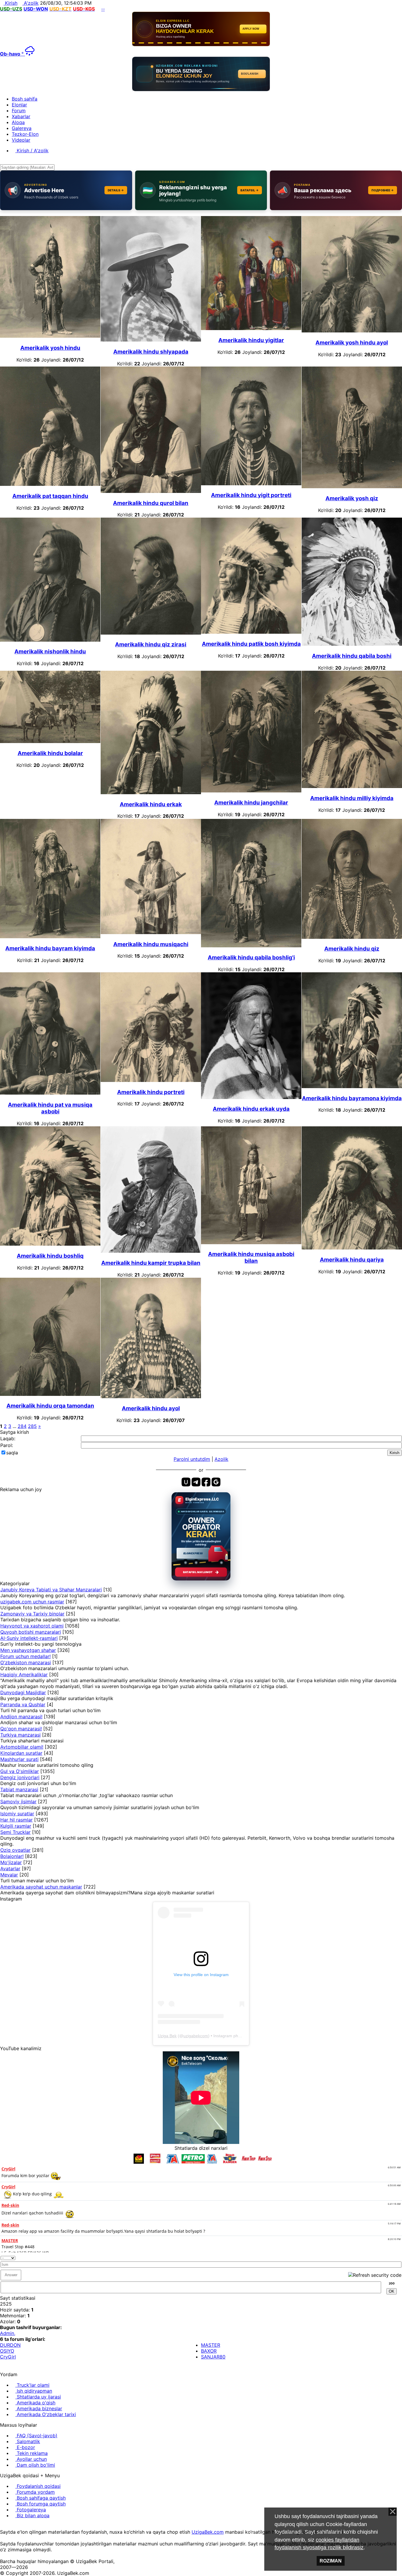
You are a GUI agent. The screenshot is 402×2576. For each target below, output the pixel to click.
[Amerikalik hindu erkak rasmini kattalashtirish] (151, 792)
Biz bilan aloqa (32, 2515)
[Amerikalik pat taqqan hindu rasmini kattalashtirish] (50, 484)
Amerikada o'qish (35, 2403)
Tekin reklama (31, 2453)
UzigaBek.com (208, 2532)
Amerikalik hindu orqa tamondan (50, 1406)
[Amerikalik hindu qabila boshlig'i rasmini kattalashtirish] (251, 946)
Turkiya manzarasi (20, 1735)
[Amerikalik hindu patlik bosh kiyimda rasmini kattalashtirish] (251, 632)
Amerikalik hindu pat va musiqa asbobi (50, 1108)
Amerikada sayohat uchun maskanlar (41, 1887)
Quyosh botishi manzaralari (31, 1632)
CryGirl (8, 2357)
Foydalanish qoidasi (38, 2486)
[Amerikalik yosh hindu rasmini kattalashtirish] (50, 336)
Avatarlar (10, 1869)
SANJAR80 (213, 2357)
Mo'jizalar (11, 1862)
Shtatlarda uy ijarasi (38, 2397)
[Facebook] (7, 2526)
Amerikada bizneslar (39, 2408)
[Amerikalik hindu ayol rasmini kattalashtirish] (151, 1396)
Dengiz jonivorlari (20, 1777)
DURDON (10, 2345)
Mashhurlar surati (19, 1759)
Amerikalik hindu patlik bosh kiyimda (251, 644)
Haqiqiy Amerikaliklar (24, 1675)
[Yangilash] (393, 2257)
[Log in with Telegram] (196, 1482)
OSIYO (7, 2351)
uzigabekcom (196, 2036)
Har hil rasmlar (16, 1820)
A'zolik (30, 3)
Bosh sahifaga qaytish (40, 2498)
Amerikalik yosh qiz (352, 498)
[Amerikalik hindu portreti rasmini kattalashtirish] (151, 1080)
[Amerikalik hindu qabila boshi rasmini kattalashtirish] (352, 644)
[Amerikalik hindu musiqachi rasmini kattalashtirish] (151, 932)
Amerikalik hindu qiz (352, 949)
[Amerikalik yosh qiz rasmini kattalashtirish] (352, 486)
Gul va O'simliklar (20, 1771)
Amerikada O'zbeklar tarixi (46, 2414)
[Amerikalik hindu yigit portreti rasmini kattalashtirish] (251, 484)
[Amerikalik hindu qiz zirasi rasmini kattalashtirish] (151, 633)
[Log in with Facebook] (206, 1482)
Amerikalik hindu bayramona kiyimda (352, 1098)
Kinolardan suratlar (21, 1753)
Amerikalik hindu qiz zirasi (151, 644)
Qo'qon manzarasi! (21, 1729)
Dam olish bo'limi (35, 2465)
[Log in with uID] (186, 1482)
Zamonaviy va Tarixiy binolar (32, 1614)
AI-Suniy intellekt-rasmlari (29, 1638)
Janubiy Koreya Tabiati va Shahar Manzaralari (51, 1590)
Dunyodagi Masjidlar (23, 1692)
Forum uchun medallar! (25, 1656)
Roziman (331, 2561)
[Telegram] (17, 2526)
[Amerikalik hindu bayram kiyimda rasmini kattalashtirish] (50, 936)
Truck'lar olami (32, 2385)
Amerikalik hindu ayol (151, 1408)
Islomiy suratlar (17, 1814)
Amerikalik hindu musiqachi (151, 944)
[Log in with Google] (216, 1482)
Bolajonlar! (12, 1856)
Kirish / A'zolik (32, 150)
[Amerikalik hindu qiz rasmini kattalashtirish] (352, 937)
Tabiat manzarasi (19, 1789)
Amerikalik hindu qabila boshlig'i (251, 957)
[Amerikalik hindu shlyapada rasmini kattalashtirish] (151, 340)
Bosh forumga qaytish (40, 2504)
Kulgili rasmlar (16, 1826)
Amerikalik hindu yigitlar (251, 340)
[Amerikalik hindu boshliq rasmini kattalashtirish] (50, 1244)
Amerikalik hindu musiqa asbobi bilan (251, 1257)
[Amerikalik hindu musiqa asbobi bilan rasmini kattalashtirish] (251, 1242)
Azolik (221, 1459)
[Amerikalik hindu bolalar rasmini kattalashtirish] (50, 741)
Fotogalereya (31, 2510)
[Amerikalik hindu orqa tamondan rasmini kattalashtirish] (50, 1394)
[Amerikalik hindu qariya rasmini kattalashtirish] (352, 1248)
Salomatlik (28, 2441)
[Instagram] (2, 2526)
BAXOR (209, 2351)
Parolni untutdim (192, 1459)
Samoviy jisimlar (18, 1801)
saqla (12, 1453)
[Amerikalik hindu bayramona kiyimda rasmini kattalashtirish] (352, 1086)
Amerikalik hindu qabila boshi (352, 656)
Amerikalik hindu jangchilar (251, 803)
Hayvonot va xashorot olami (32, 1626)
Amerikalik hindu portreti (151, 1092)
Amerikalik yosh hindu (50, 348)
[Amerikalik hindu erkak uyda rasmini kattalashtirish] (251, 1097)
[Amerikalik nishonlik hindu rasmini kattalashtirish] (50, 640)
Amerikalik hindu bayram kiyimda (50, 948)
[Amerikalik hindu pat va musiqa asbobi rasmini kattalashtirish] (50, 1093)
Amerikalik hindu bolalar (50, 753)
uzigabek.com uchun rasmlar (32, 1602)
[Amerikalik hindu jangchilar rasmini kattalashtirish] (251, 791)
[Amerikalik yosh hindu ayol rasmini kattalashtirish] (352, 331)
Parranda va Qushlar (23, 1704)
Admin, (8, 2333)
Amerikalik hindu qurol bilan (151, 503)
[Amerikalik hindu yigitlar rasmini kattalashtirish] (251, 328)
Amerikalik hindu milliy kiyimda (352, 798)
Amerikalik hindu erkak (151, 804)
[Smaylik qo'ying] (399, 2257)
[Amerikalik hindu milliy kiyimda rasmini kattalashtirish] (352, 786)
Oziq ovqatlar (15, 1850)
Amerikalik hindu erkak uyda (251, 1109)
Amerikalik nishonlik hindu (50, 651)
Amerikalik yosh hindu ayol (352, 343)
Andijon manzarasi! (21, 1717)
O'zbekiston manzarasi (26, 1662)
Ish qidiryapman (34, 2391)
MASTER (211, 2345)
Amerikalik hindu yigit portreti (251, 495)
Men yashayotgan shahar (28, 1650)
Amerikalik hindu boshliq (50, 1256)
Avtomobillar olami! (22, 1747)
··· (103, 9)
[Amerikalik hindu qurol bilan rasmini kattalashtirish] (151, 491)
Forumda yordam (35, 2492)
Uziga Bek (167, 2036)
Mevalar (9, 1875)
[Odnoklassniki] (12, 2526)
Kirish (10, 3)
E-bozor (25, 2447)
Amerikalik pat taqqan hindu (50, 496)
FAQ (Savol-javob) (36, 2436)
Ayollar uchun (31, 2459)
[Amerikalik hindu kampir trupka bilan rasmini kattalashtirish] (151, 1251)
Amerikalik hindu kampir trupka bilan (151, 1263)
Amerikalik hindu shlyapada (151, 352)
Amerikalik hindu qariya (352, 1260)
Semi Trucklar (15, 1832)
